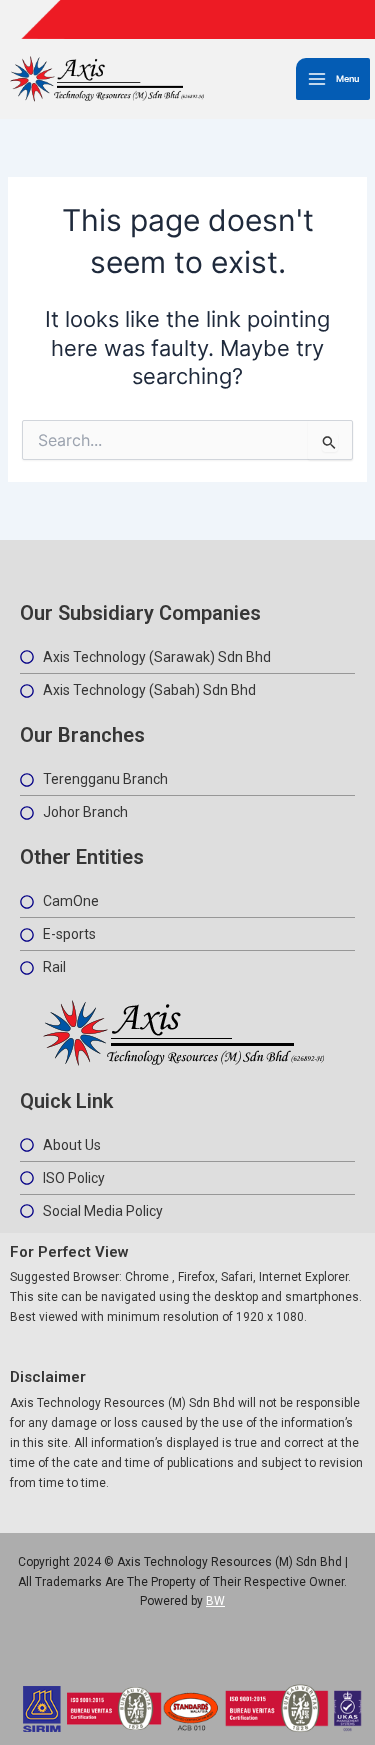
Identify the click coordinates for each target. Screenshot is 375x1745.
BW (215, 1601)
